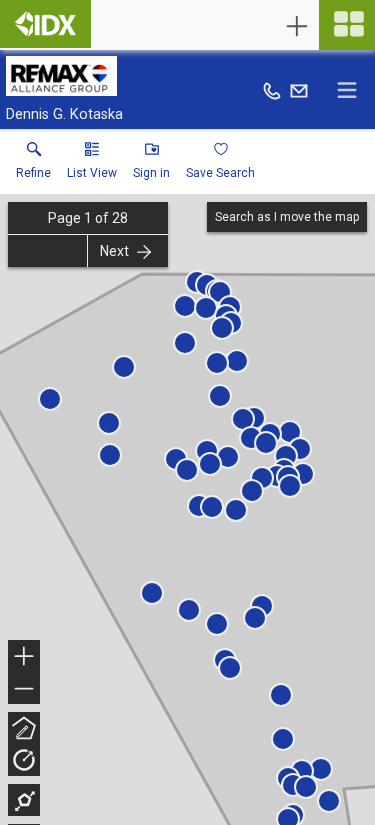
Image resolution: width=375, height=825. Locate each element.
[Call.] (272, 90)
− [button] (25, 690)
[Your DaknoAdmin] (45, 24)
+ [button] (24, 658)
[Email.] (299, 90)
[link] (33, 165)
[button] (92, 165)
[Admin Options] (297, 26)
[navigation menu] (347, 25)
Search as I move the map (287, 217)
